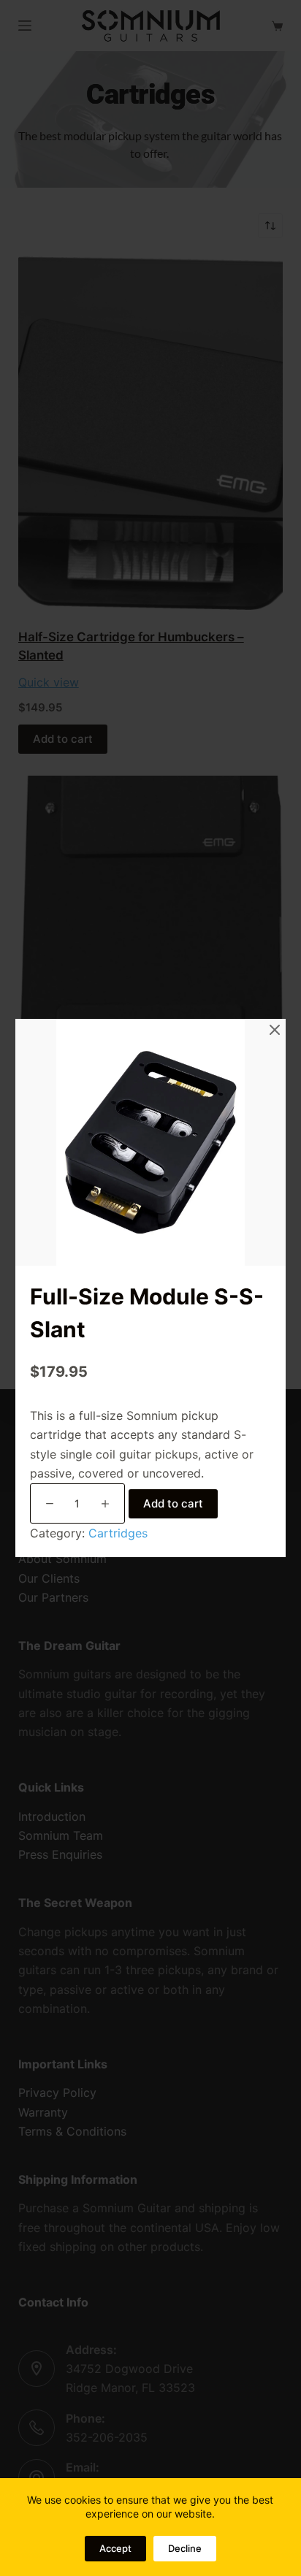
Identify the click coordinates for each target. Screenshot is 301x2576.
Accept (115, 2548)
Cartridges (118, 1533)
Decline (185, 2548)
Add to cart (173, 1503)
